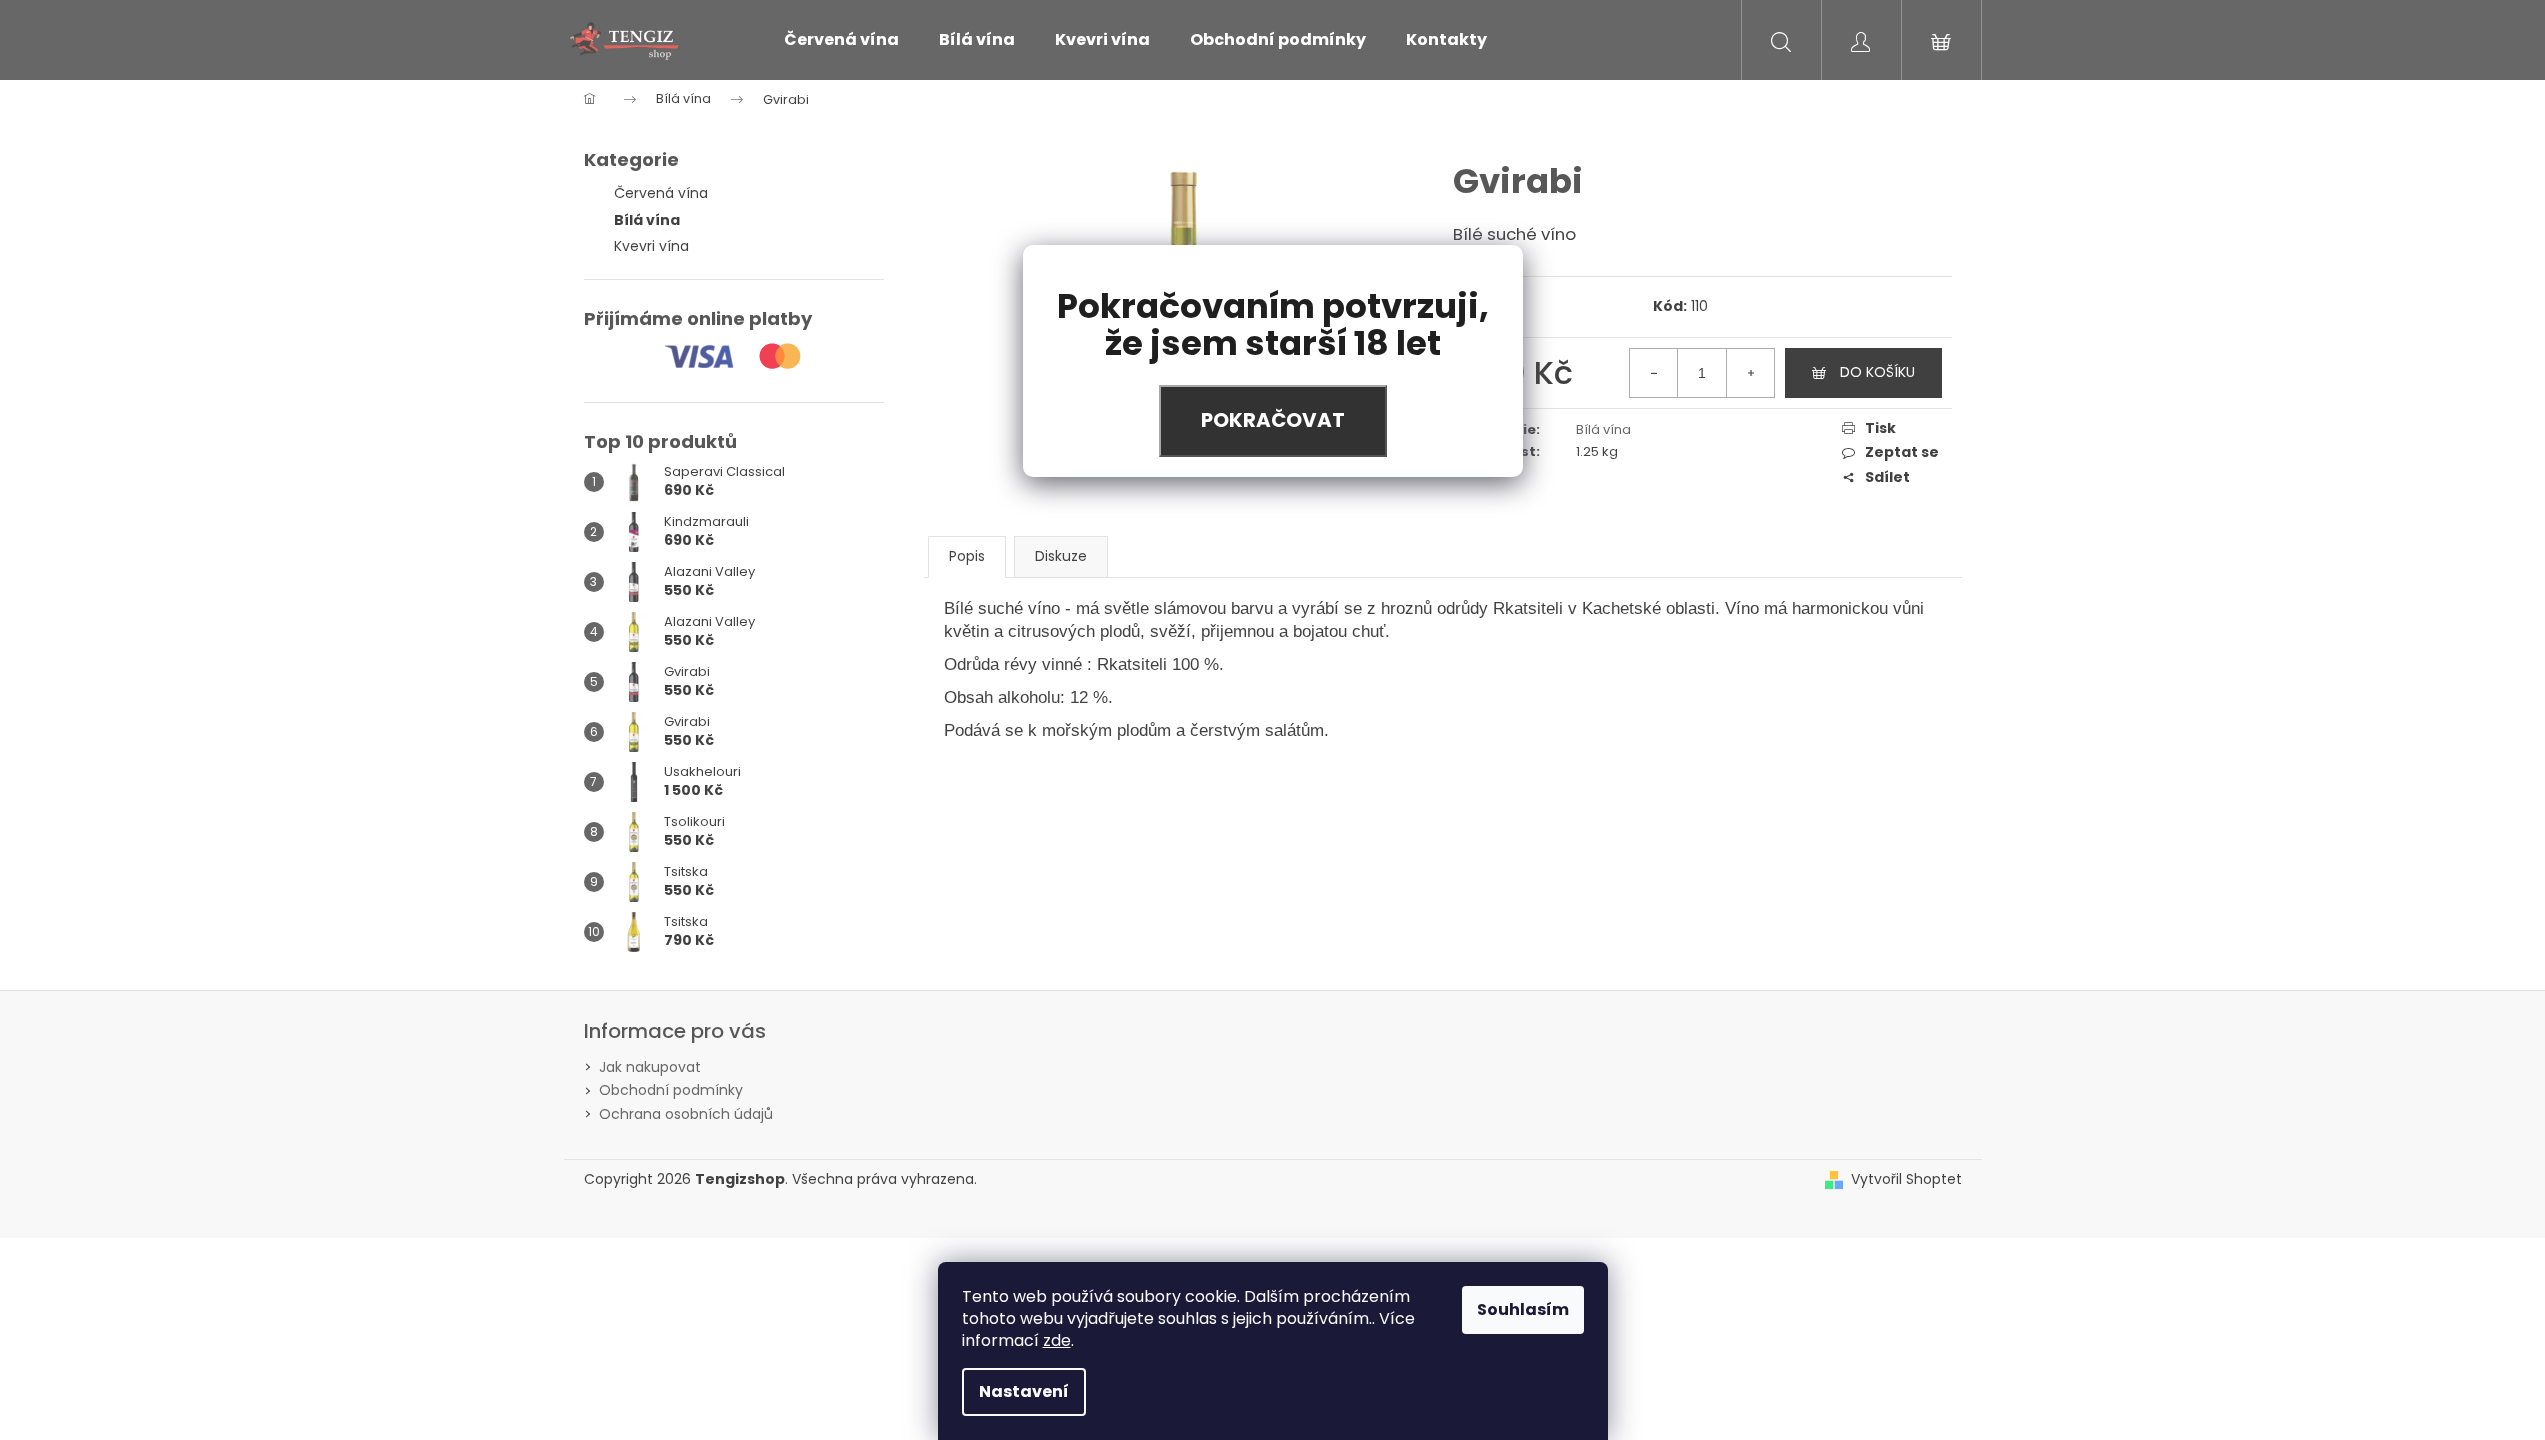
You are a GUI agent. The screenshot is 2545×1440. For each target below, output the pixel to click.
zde (1057, 1340)
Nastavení (1024, 1391)
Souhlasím (1523, 1309)
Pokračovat (1273, 420)
